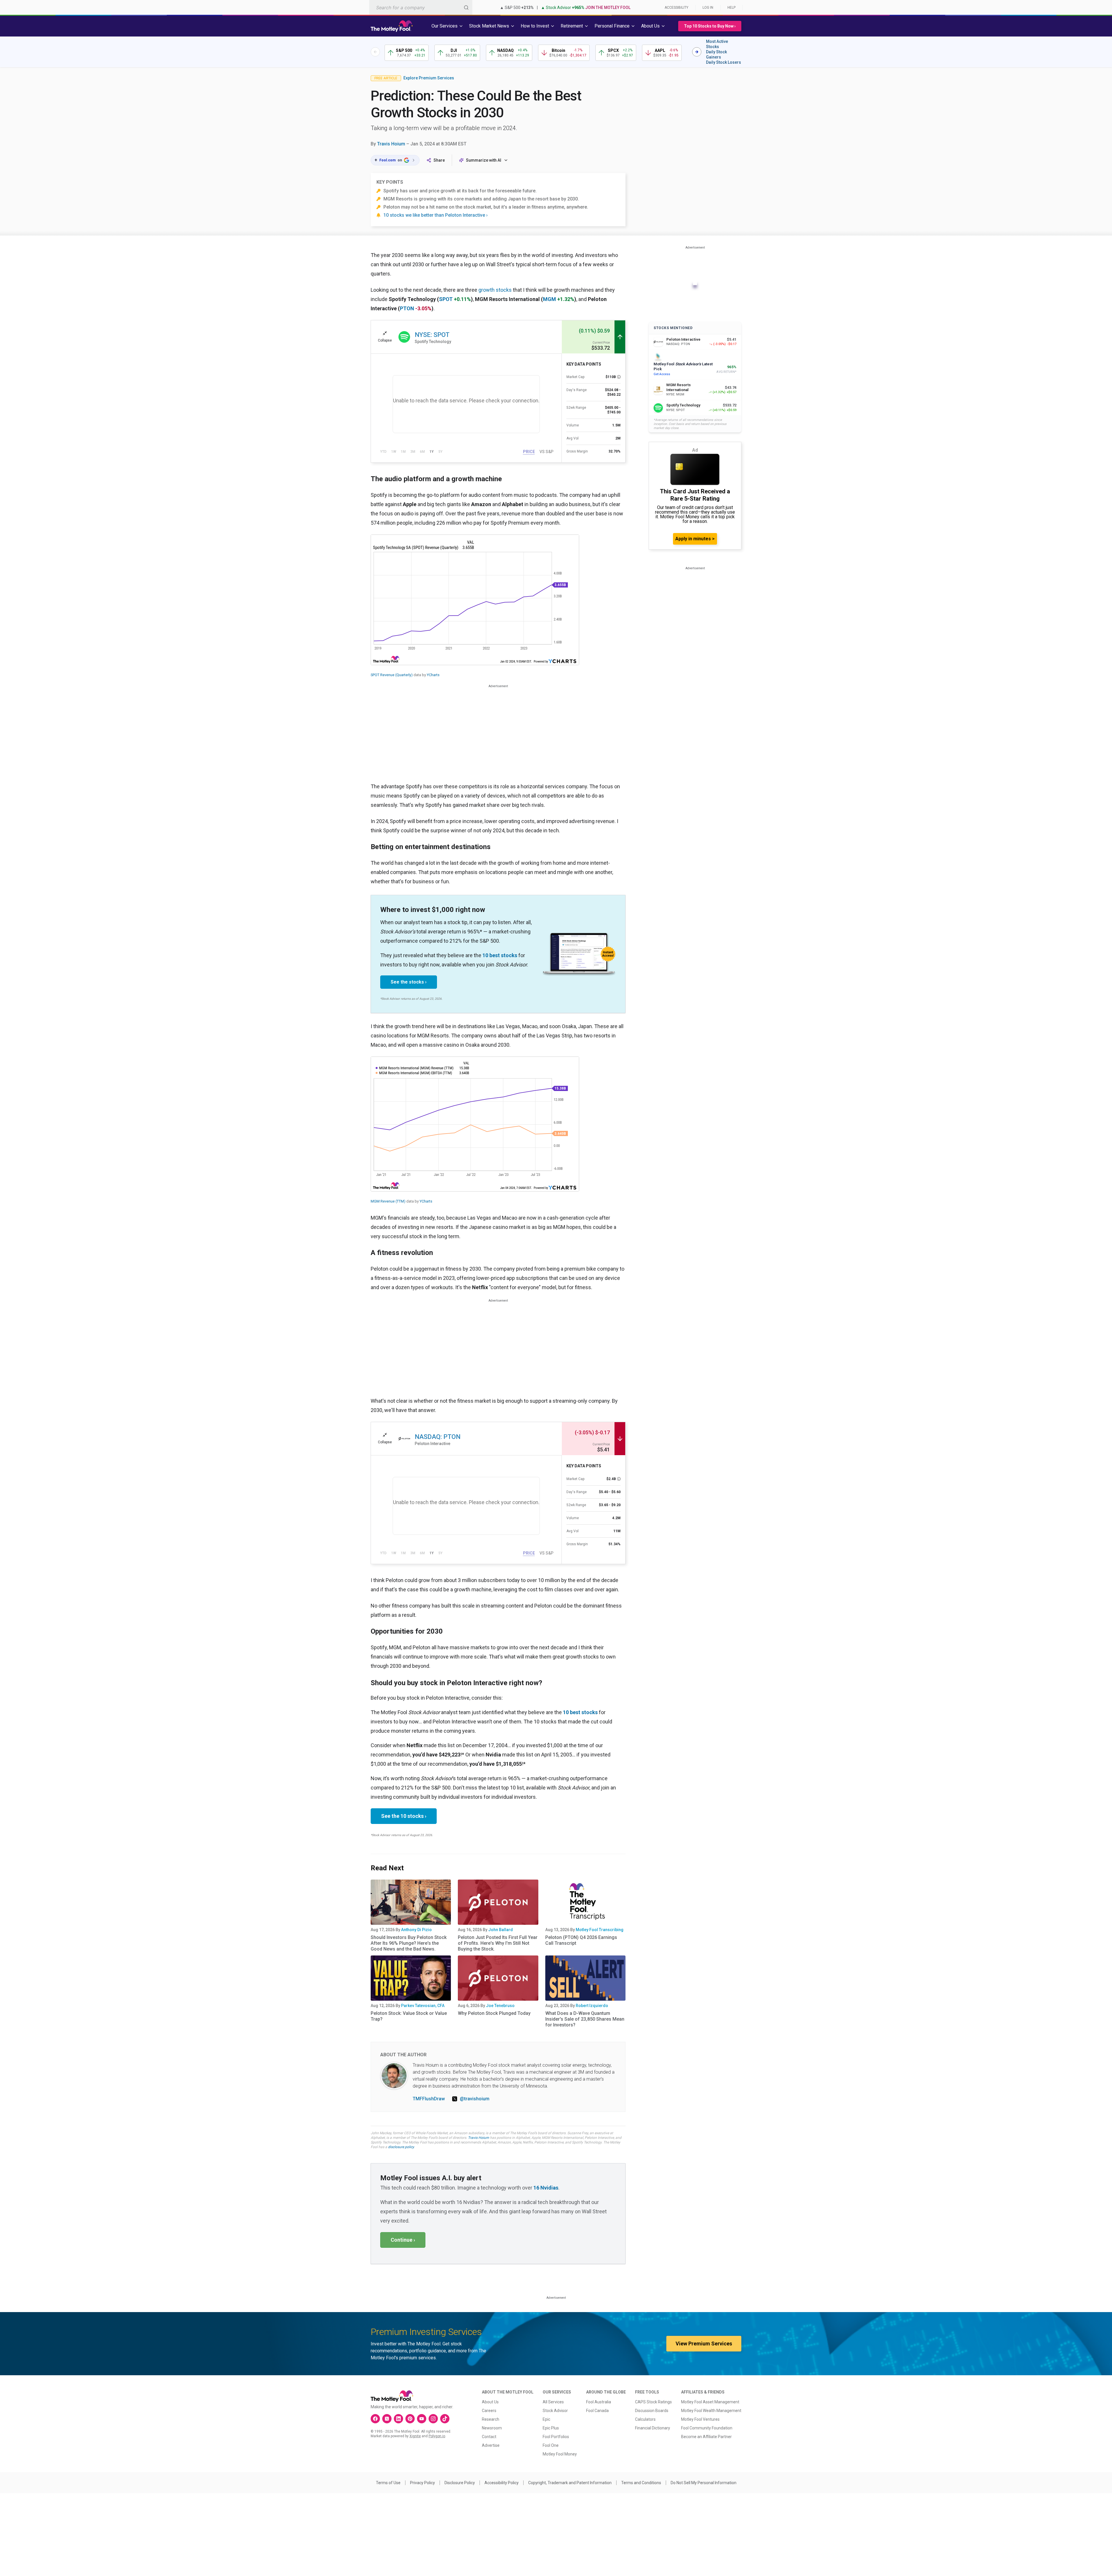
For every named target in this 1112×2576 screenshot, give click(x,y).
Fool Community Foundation (707, 2428)
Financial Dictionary (653, 2428)
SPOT (446, 299)
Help (731, 8)
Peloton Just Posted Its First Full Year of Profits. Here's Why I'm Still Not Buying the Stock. (498, 1943)
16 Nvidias (546, 2188)
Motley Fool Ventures (700, 2419)
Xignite (415, 2436)
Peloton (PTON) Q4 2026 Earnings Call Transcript (581, 1940)
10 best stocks (500, 955)
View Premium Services (704, 2344)
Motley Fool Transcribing (600, 1930)
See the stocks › (409, 982)
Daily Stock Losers (724, 62)
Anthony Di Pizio (416, 1930)
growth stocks (495, 290)
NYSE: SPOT (432, 335)
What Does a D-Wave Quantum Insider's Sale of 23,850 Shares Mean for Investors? (585, 2019)
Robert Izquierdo (592, 2006)
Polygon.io (437, 2436)
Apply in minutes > (695, 539)
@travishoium (475, 2099)
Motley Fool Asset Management (710, 2402)
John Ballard (501, 1930)
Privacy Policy (423, 2483)
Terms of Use (388, 2483)
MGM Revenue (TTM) (388, 1201)
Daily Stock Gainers (716, 54)
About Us (490, 2402)
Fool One (551, 2445)
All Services (553, 2402)
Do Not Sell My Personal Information (704, 2483)
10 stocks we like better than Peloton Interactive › (436, 215)
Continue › (403, 2240)
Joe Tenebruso (500, 2006)
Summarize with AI (484, 160)
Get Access (662, 374)
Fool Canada (597, 2411)
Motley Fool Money (560, 2454)
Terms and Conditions (641, 2483)
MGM (549, 299)
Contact (489, 2437)
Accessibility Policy (502, 2483)
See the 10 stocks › (404, 1816)
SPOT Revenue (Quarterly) (392, 675)
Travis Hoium (391, 144)
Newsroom (492, 2428)
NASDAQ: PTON (438, 1437)
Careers (489, 2411)
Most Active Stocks (717, 44)
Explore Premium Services (429, 78)
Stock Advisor (555, 2411)
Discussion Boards (652, 2411)
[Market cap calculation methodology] (619, 377)
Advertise (491, 2445)
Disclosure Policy (460, 2483)
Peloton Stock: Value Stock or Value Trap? (409, 2016)
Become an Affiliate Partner (706, 2437)
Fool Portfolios (556, 2437)
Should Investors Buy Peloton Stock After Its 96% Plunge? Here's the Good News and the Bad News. (409, 1943)
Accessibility (676, 8)
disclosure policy (401, 2147)
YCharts (433, 675)
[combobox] (421, 7)
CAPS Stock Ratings (653, 2402)
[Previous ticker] (375, 52)
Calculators (645, 2419)
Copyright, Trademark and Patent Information (570, 2483)
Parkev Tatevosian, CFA (423, 2006)
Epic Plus (551, 2428)
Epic (546, 2419)
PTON (407, 308)
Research (491, 2419)
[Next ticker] (697, 52)
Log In (708, 8)
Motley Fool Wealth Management (711, 2411)
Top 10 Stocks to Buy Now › (710, 26)
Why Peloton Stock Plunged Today (494, 2013)
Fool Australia (599, 2402)
